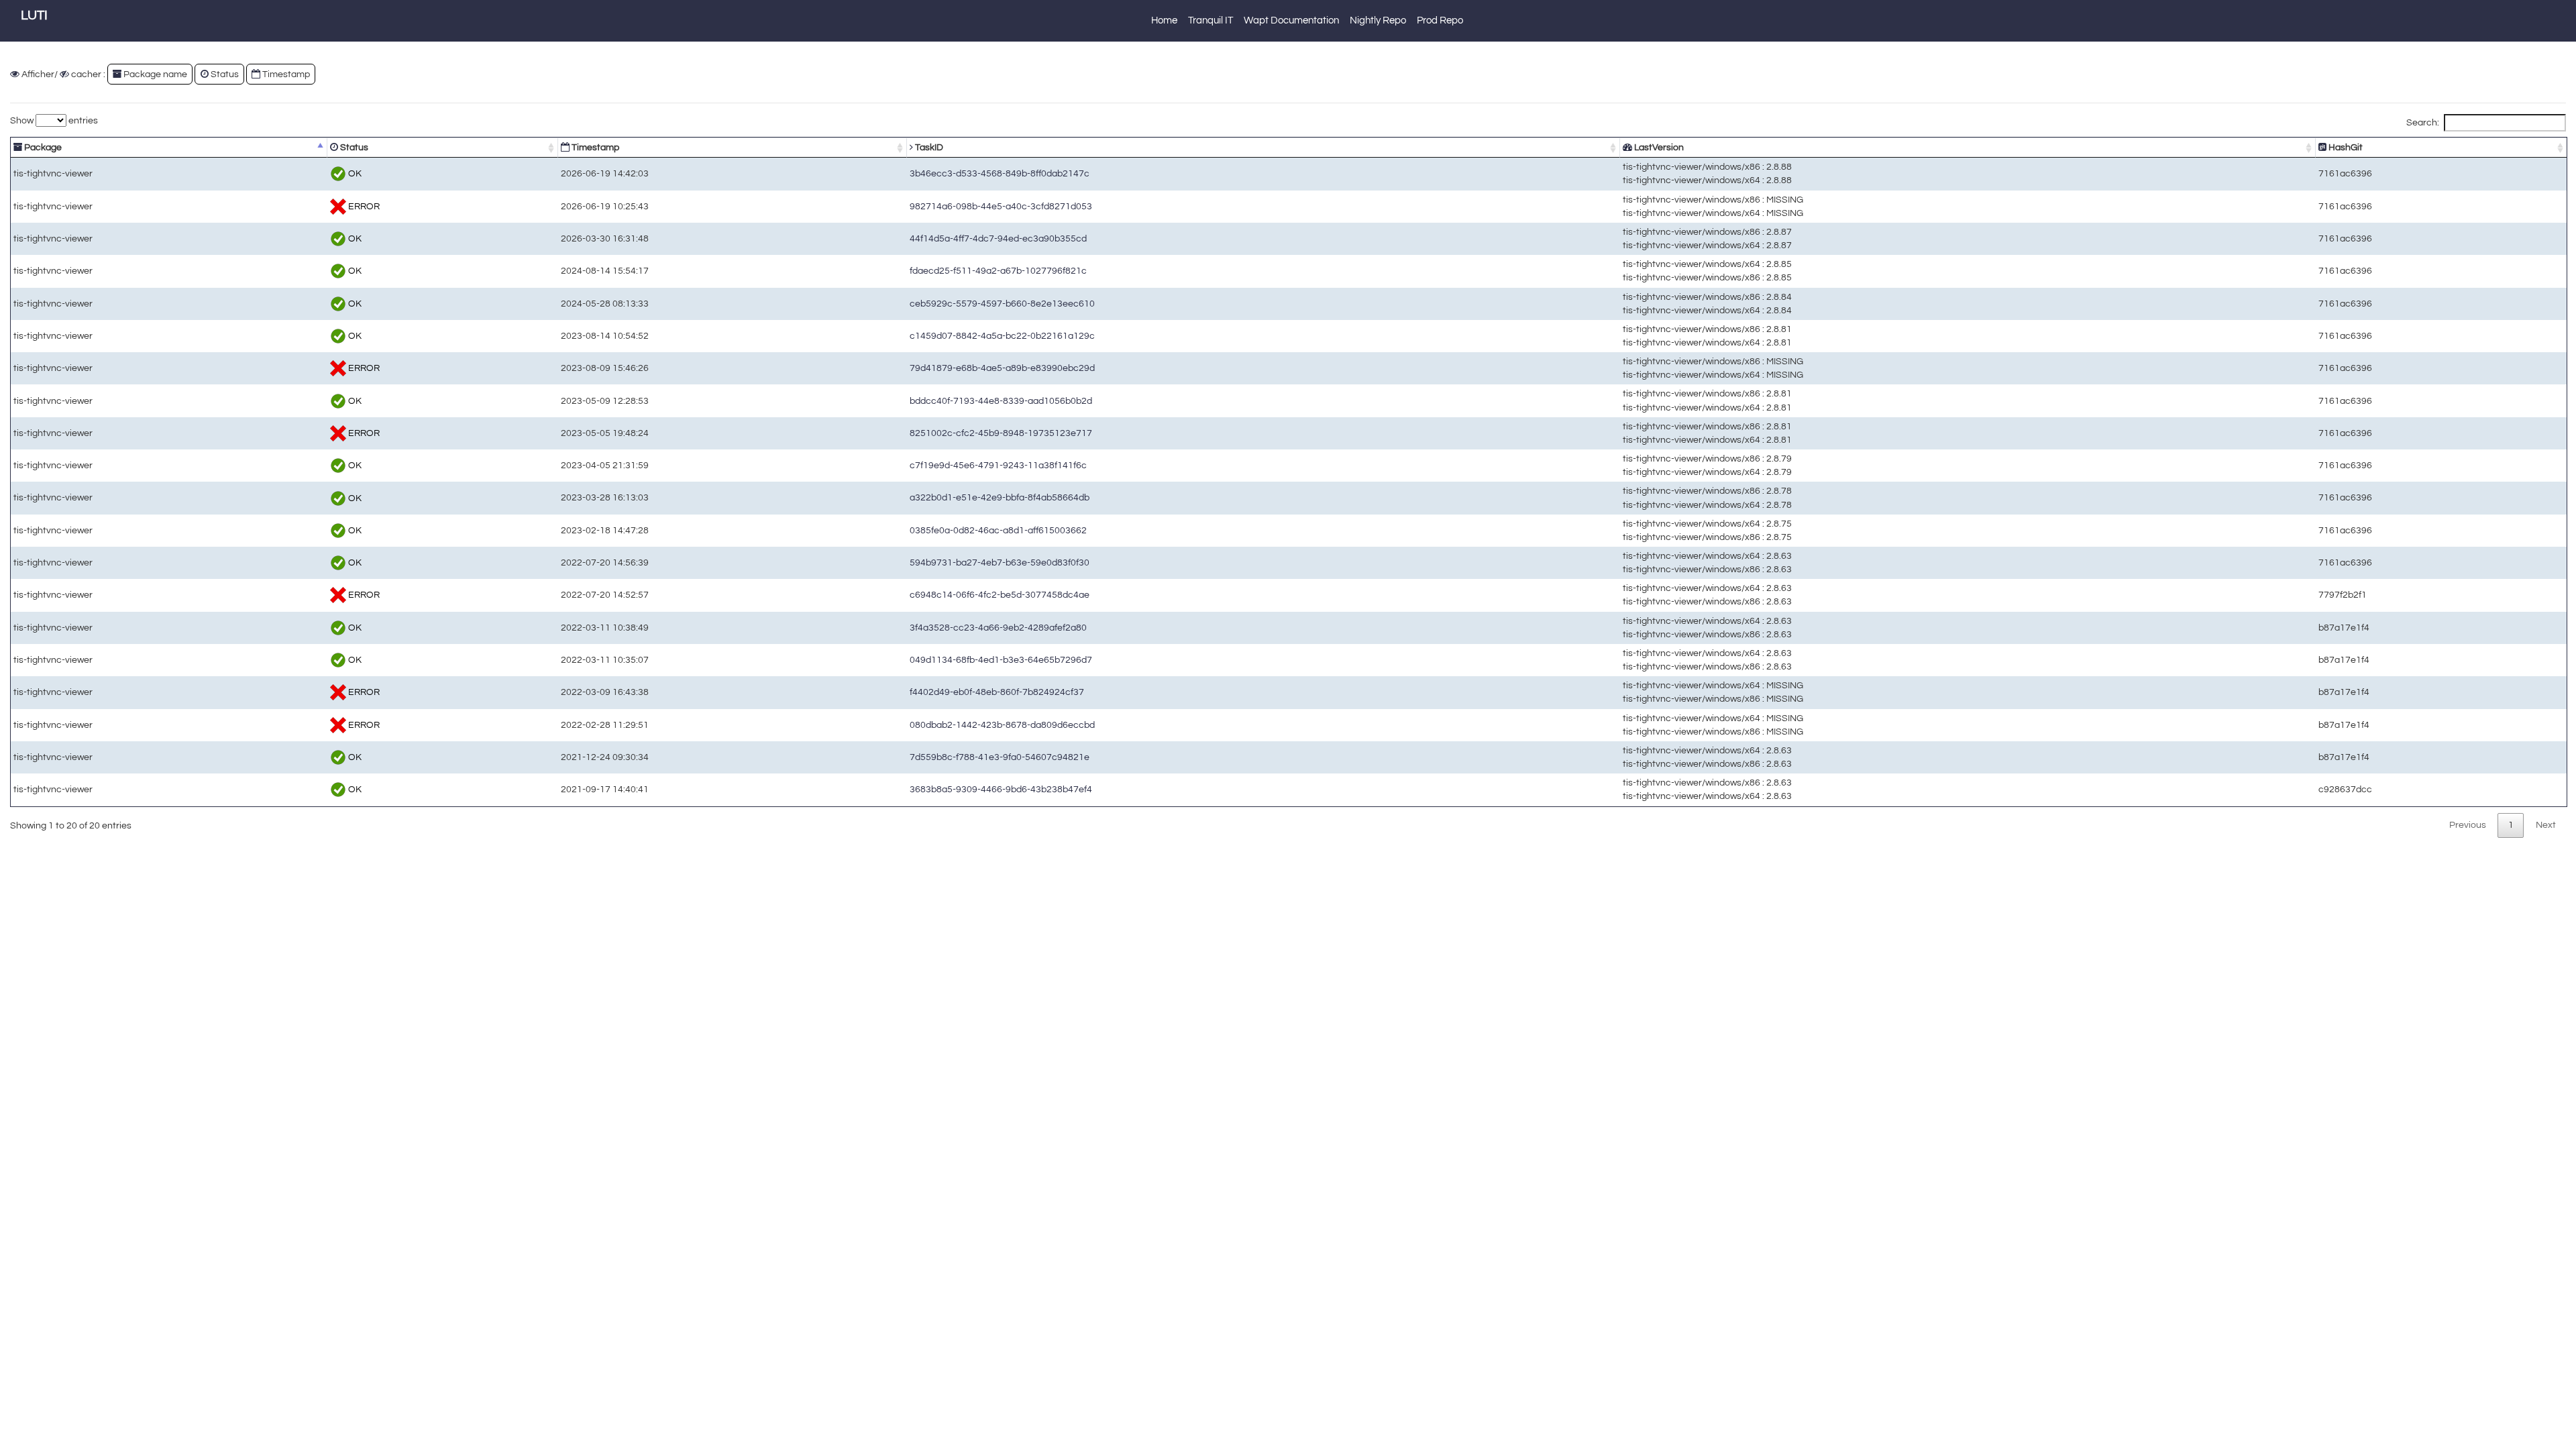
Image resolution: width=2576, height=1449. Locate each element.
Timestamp (594, 147)
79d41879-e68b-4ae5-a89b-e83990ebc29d (1002, 368)
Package (42, 147)
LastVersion (1658, 147)
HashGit (2345, 147)
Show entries (54, 120)
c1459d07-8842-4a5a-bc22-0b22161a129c (1002, 336)
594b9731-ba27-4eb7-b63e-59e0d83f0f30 (1000, 562)
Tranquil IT (1211, 20)
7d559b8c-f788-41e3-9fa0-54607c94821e (1000, 757)
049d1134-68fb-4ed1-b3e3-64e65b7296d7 (1001, 660)
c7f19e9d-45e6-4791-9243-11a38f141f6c (998, 465)
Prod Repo (1440, 20)
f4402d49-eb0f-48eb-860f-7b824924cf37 (997, 692)
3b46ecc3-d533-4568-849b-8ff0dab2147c (1000, 173)
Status (353, 147)
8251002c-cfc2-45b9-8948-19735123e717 (1001, 433)
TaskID (928, 147)
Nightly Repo (1378, 20)
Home (1164, 20)
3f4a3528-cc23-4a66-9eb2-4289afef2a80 (998, 628)
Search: (2423, 122)
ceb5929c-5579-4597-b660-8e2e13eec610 (1002, 304)
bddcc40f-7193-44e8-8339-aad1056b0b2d (1001, 401)
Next (2546, 825)
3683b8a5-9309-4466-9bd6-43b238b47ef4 (1001, 789)
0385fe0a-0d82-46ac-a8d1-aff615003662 (998, 530)
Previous (2468, 825)
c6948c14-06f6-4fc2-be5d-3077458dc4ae (1000, 595)
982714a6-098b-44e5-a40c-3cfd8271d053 (1001, 206)
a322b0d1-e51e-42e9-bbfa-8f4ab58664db (1000, 497)
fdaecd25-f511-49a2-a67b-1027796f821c (998, 271)
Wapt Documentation (1291, 20)
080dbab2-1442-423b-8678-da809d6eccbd (1002, 725)
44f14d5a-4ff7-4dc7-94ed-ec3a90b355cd (998, 238)
